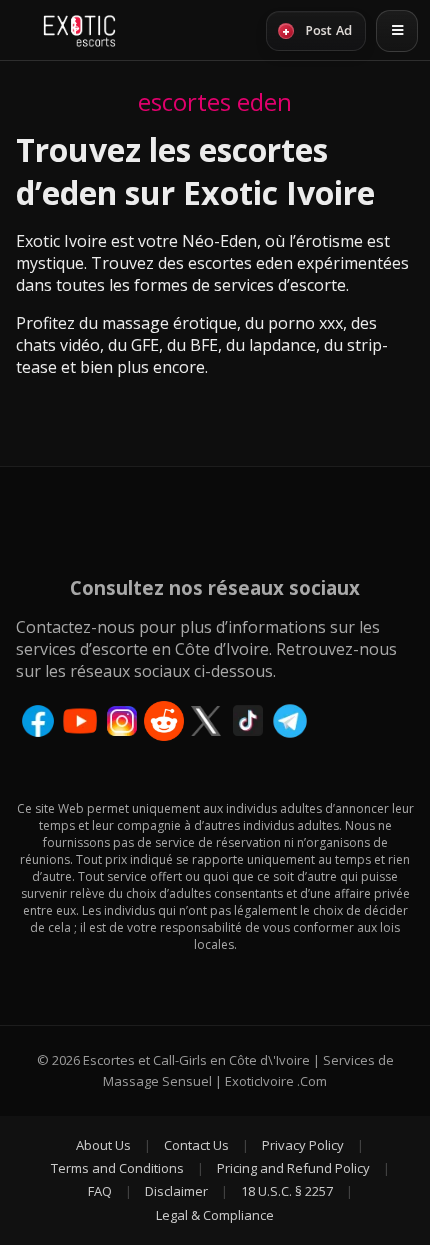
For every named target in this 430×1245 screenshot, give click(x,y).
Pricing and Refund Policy (293, 1168)
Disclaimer (176, 1191)
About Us (103, 1145)
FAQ (100, 1191)
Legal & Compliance (215, 1215)
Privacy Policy (303, 1145)
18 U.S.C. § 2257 (287, 1191)
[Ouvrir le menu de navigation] (397, 31)
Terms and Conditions (117, 1168)
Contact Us (196, 1145)
